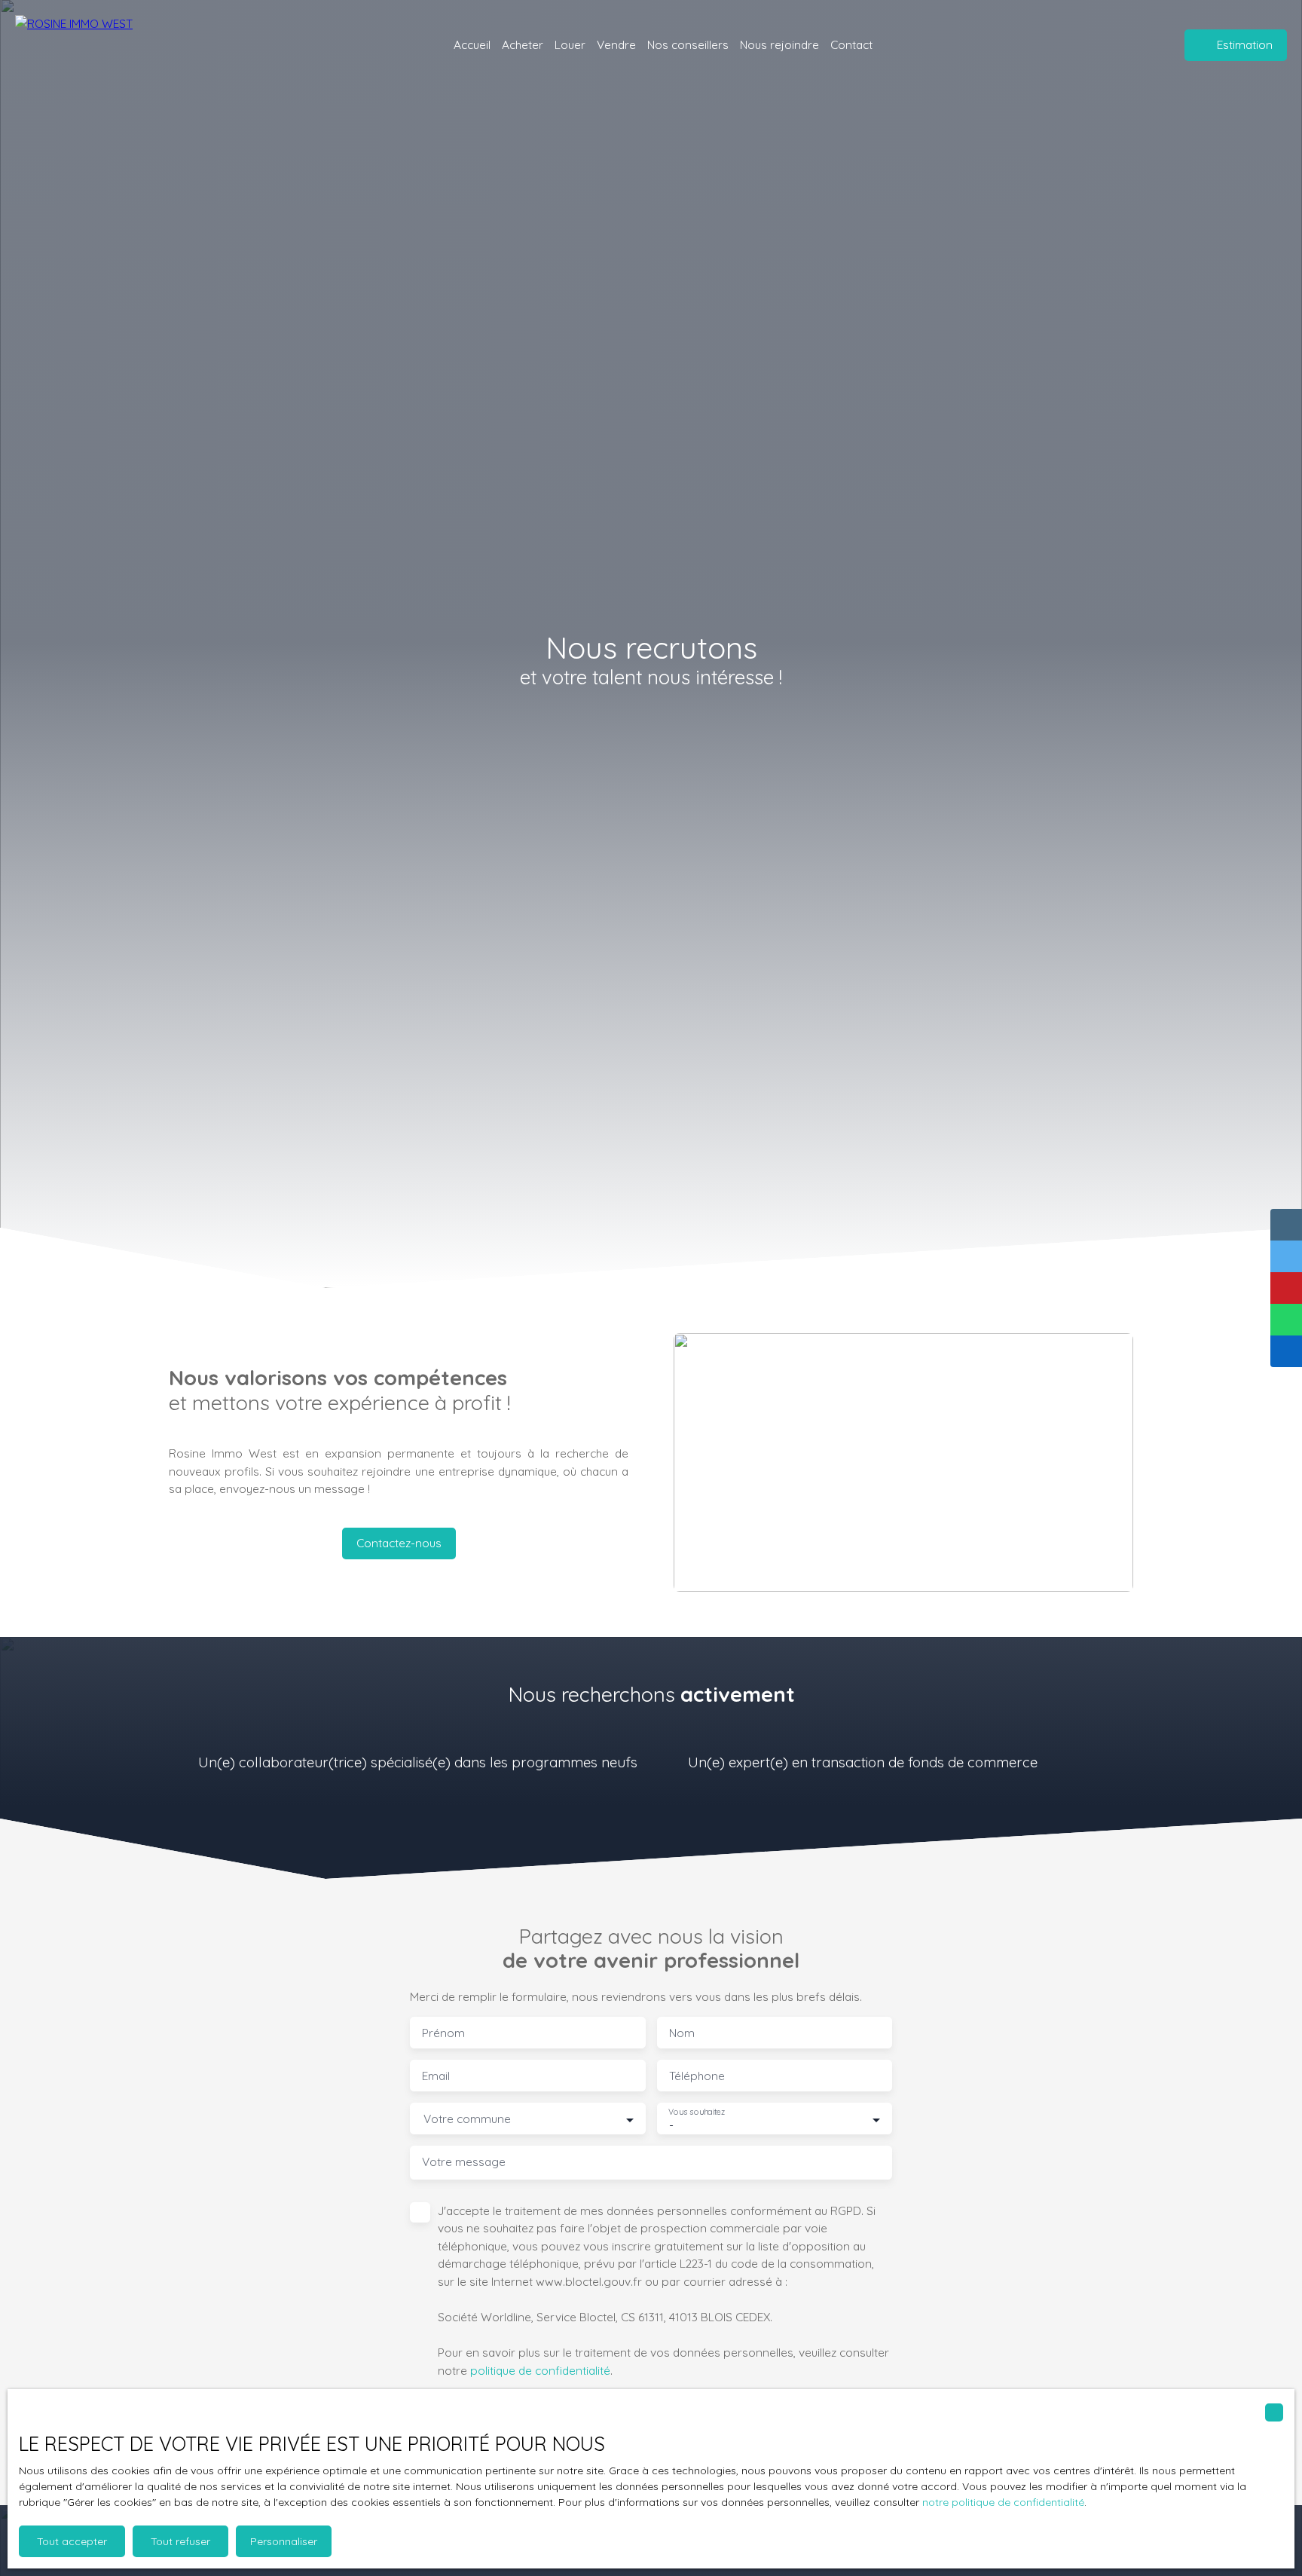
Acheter (523, 44)
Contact (851, 44)
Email (436, 2076)
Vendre (616, 44)
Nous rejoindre (779, 44)
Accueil (472, 44)
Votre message (464, 2162)
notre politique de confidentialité (1003, 2502)
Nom (682, 2033)
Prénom (443, 2033)
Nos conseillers (688, 44)
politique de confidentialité (540, 2370)
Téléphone (697, 2076)
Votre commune (467, 2119)
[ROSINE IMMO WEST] (102, 45)
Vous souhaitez (697, 2112)
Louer (570, 44)
